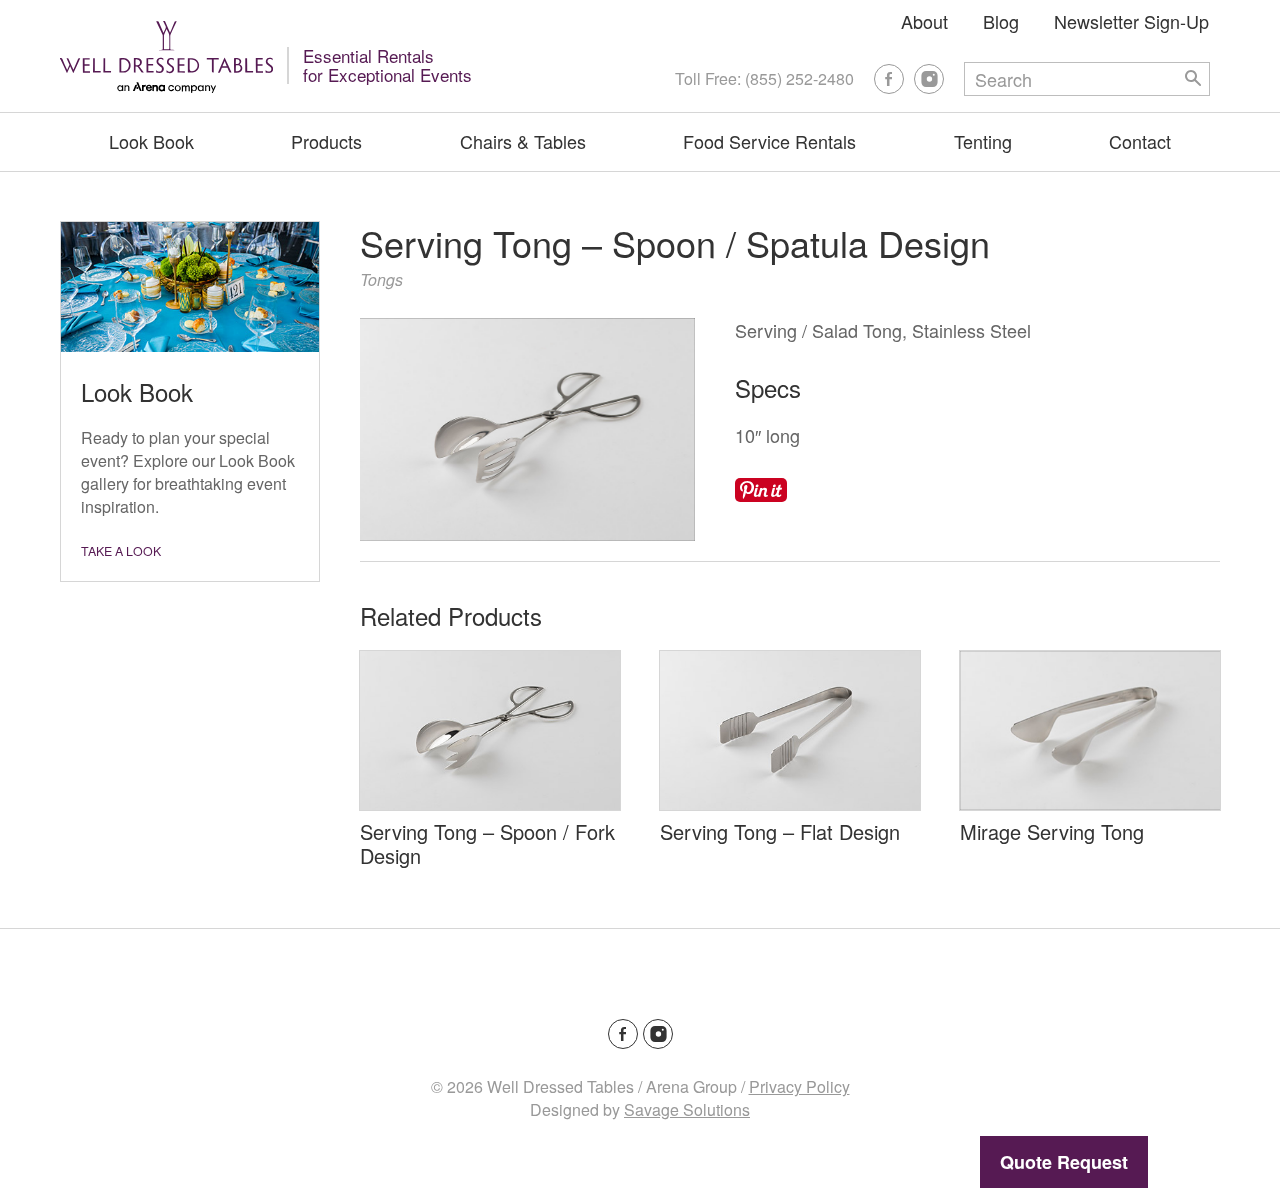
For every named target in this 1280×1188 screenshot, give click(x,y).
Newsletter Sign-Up (1131, 21)
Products (326, 141)
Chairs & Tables (523, 141)
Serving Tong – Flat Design (780, 831)
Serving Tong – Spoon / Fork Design (487, 843)
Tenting (983, 141)
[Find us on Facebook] (889, 79)
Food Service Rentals (769, 141)
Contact (1140, 141)
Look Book (151, 141)
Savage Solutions (687, 1109)
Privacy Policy (799, 1086)
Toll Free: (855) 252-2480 (764, 78)
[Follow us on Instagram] (929, 79)
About (924, 21)
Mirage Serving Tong (1052, 831)
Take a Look (121, 551)
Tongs (381, 279)
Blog (1001, 21)
